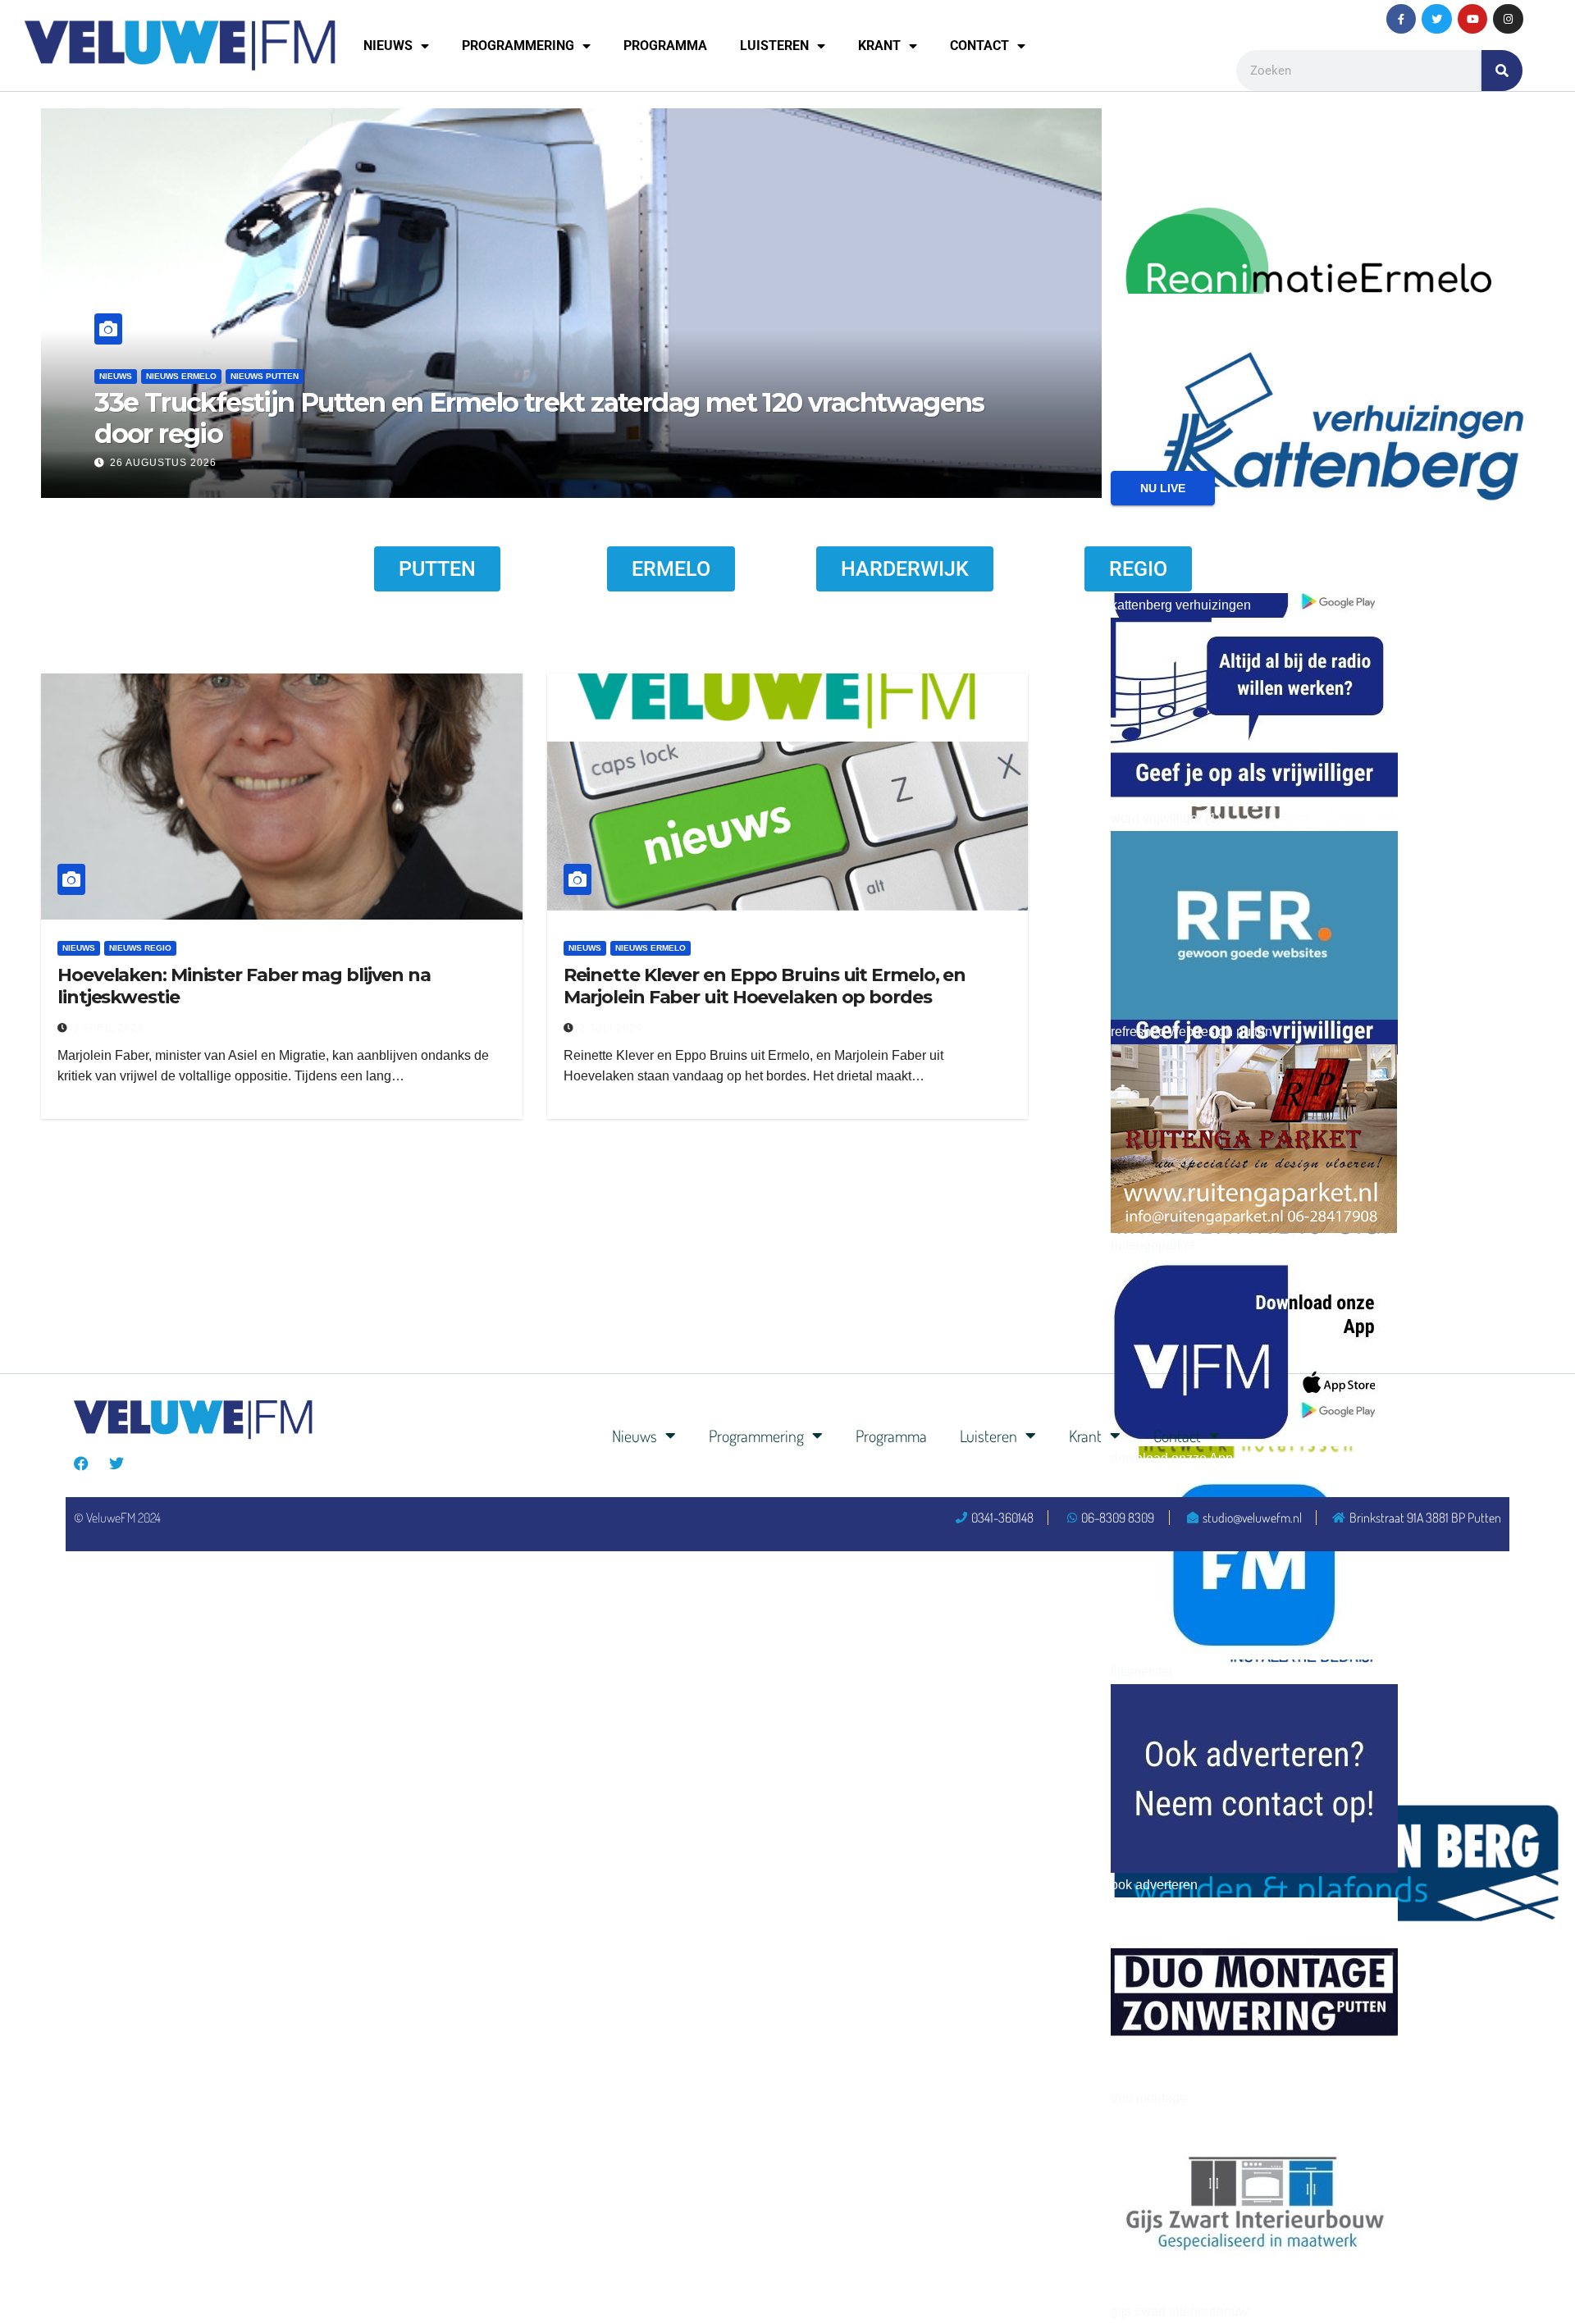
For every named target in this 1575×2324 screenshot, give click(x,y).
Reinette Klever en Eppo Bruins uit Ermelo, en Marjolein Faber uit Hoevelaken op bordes (765, 986)
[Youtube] (1472, 19)
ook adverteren (1154, 1885)
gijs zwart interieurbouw (1180, 2311)
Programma (665, 46)
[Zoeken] (1502, 71)
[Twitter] (1436, 19)
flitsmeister (1142, 1671)
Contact (979, 46)
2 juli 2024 (611, 1028)
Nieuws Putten (265, 376)
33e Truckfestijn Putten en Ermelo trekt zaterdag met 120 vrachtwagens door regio (539, 418)
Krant (879, 46)
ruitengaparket (1153, 1245)
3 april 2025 (109, 1028)
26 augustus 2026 (163, 463)
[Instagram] (1508, 19)
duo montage (1149, 2098)
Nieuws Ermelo (181, 376)
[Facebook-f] (1401, 19)
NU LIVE (1163, 488)
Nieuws (388, 46)
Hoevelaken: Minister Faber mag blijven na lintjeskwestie (244, 986)
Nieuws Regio (140, 948)
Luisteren (774, 46)
